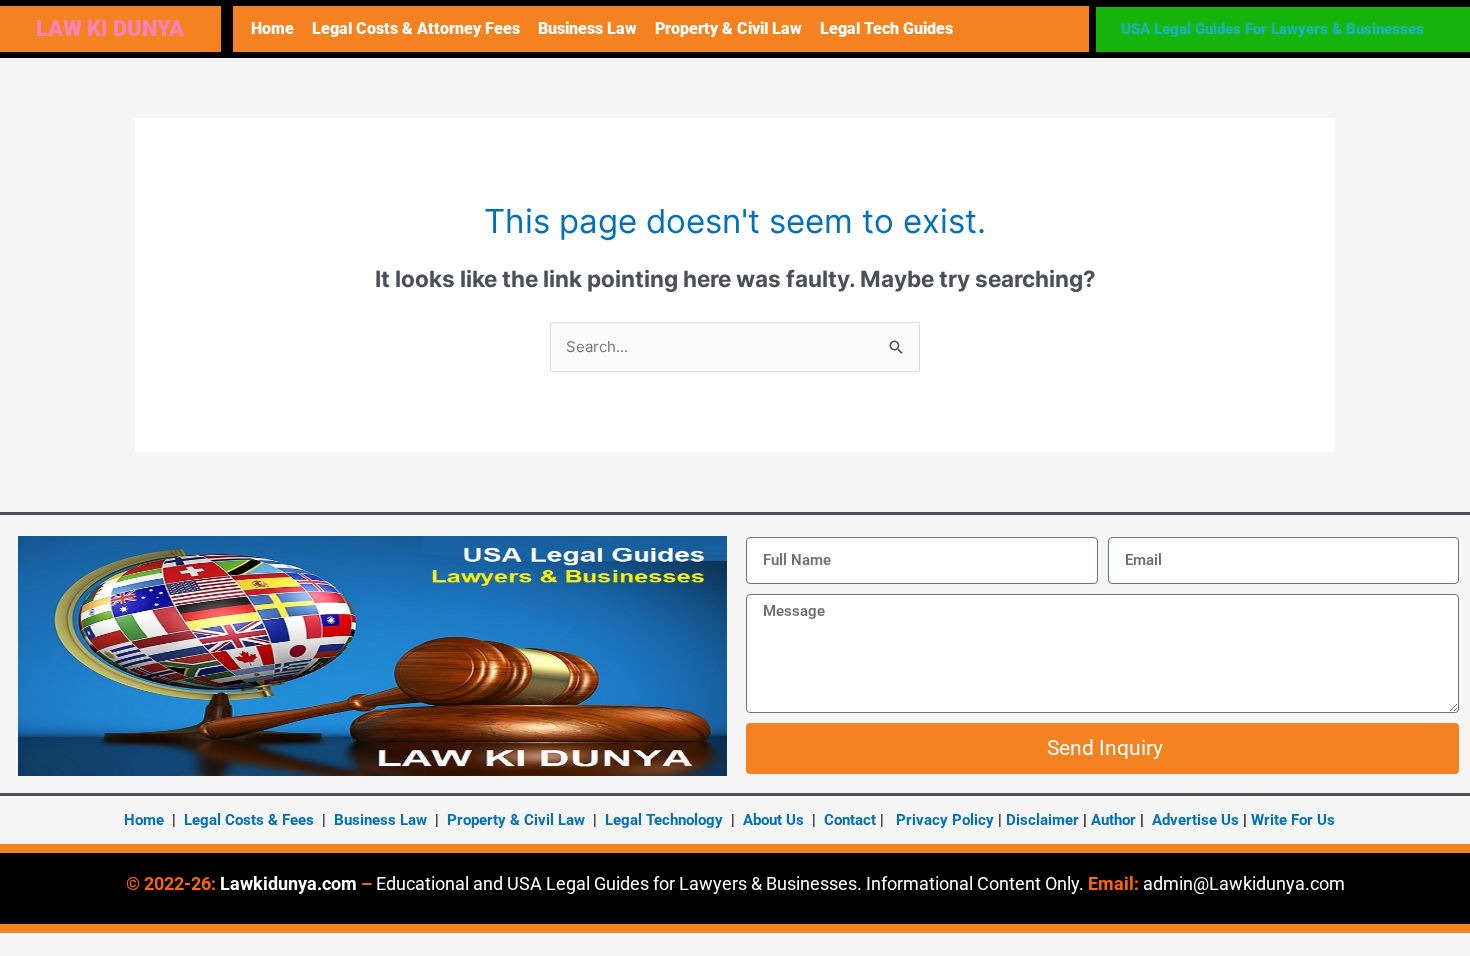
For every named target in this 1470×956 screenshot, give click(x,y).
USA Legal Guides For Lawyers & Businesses (1272, 29)
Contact (850, 820)
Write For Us (1293, 820)
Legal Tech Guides (886, 28)
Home (272, 28)
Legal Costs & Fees (249, 820)
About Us (773, 820)
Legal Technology (664, 820)
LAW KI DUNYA (110, 28)
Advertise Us (1195, 820)
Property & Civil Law (728, 28)
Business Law (587, 28)
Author (1115, 820)
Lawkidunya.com (288, 883)
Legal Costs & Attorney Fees (416, 28)
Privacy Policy (945, 820)
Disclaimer (1042, 820)
